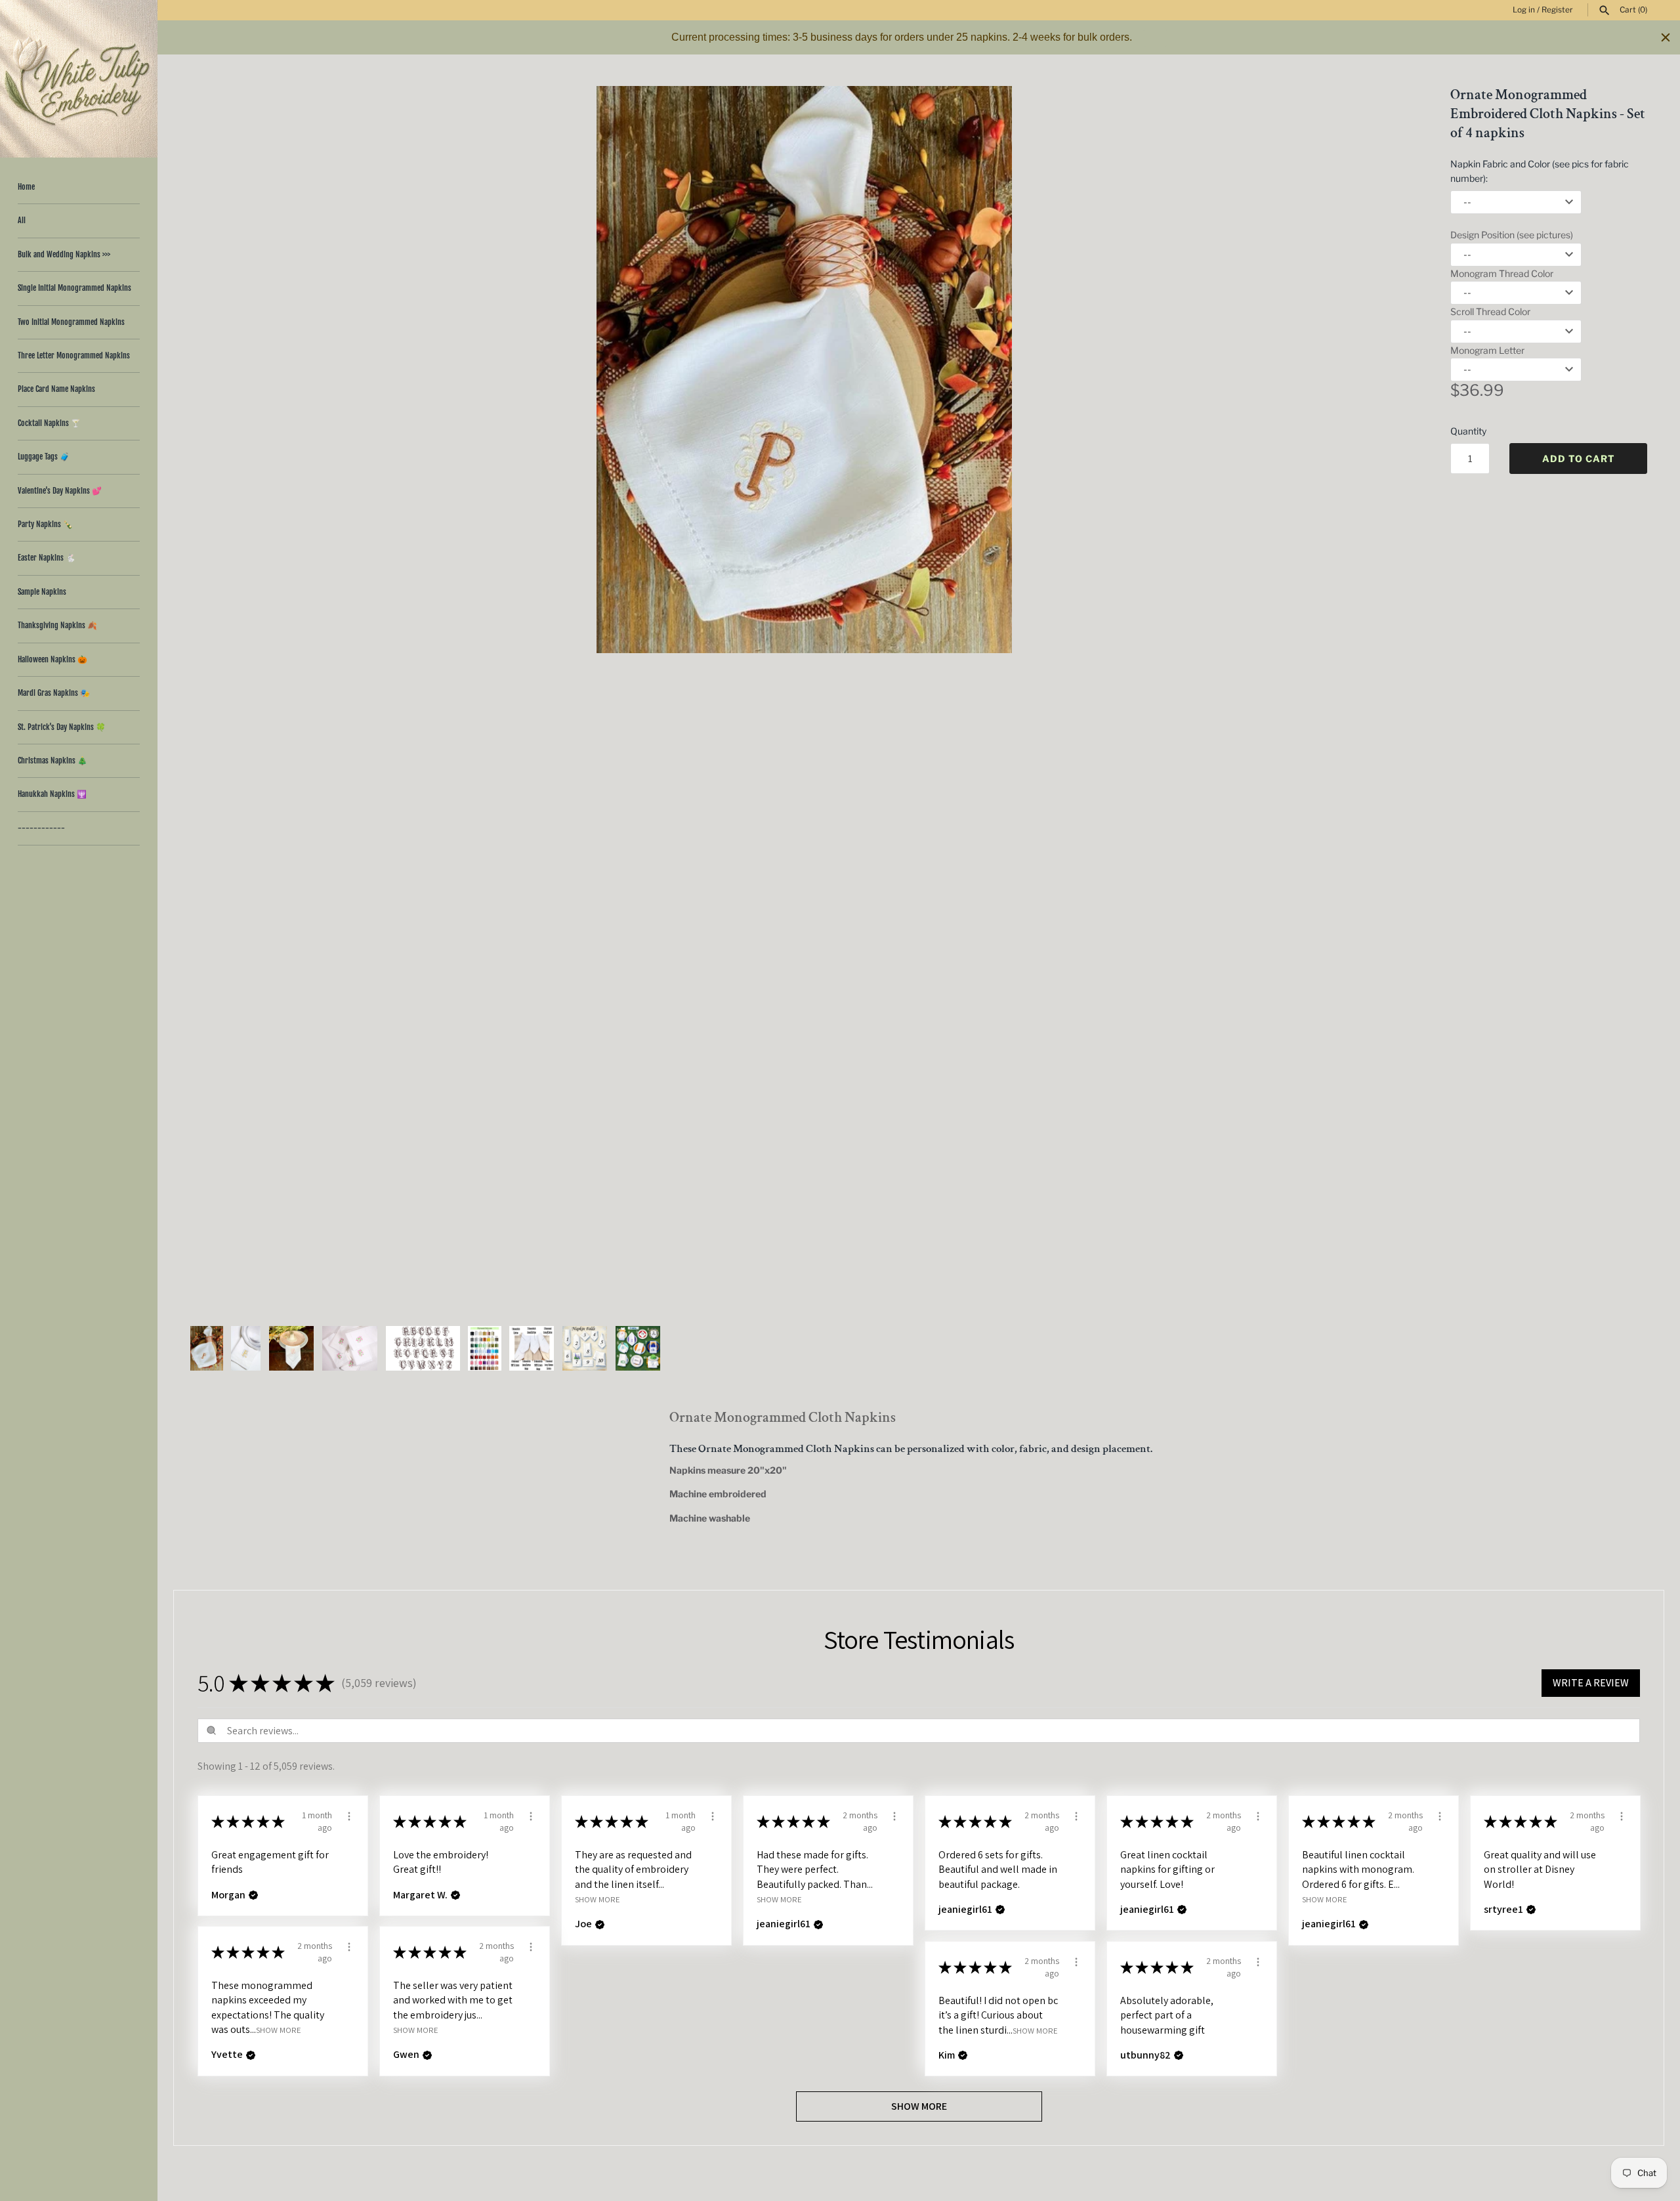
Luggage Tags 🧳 (44, 457)
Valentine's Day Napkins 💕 (60, 491)
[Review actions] (349, 1814)
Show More (598, 1899)
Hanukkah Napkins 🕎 (52, 794)
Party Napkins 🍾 (45, 524)
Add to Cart (1579, 459)
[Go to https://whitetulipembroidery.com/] (79, 79)
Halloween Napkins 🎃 (52, 659)
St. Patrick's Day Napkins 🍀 (62, 727)
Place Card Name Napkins (56, 389)
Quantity (1468, 431)
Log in (1524, 10)
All (22, 220)
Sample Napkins (42, 592)
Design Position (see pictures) (1512, 235)
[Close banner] (1666, 37)
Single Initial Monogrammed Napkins (74, 288)
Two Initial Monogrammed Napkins (71, 322)
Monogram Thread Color (1502, 273)
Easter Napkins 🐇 (47, 558)
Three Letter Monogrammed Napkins (74, 355)
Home (26, 187)
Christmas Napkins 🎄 (52, 760)
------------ (41, 828)
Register (1557, 10)
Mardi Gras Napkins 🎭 (54, 693)
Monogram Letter (1487, 350)
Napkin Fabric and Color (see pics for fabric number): (1540, 171)
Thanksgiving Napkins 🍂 (57, 625)
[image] (804, 370)
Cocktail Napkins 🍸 (49, 423)
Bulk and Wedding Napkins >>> (64, 254)
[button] (1389, 699)
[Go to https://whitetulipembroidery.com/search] (1605, 11)
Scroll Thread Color (1490, 311)
